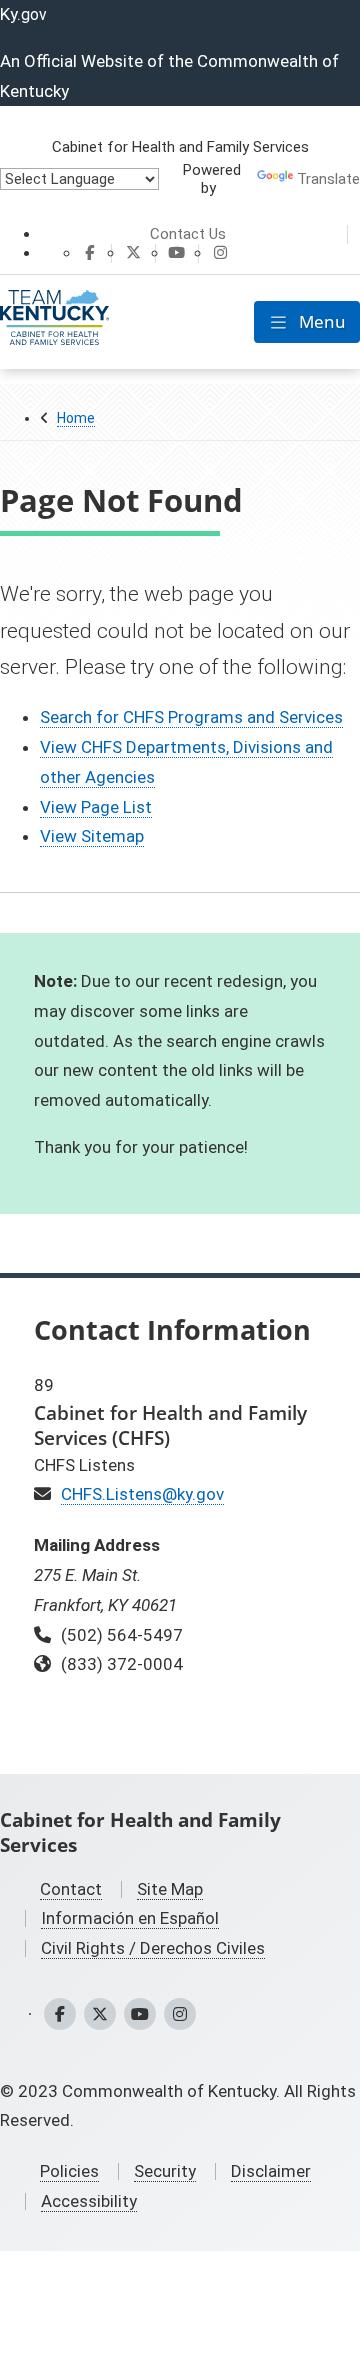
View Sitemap (92, 836)
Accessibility (89, 2201)
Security (165, 2171)
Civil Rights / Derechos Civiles (153, 1948)
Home (76, 418)
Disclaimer (271, 2171)
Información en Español (130, 1918)
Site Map (170, 1889)
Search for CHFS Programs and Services (191, 717)
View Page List (96, 807)
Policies (69, 2171)
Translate (328, 179)
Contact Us (188, 234)
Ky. (23, 14)
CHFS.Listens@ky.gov (142, 1494)
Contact (71, 1889)
